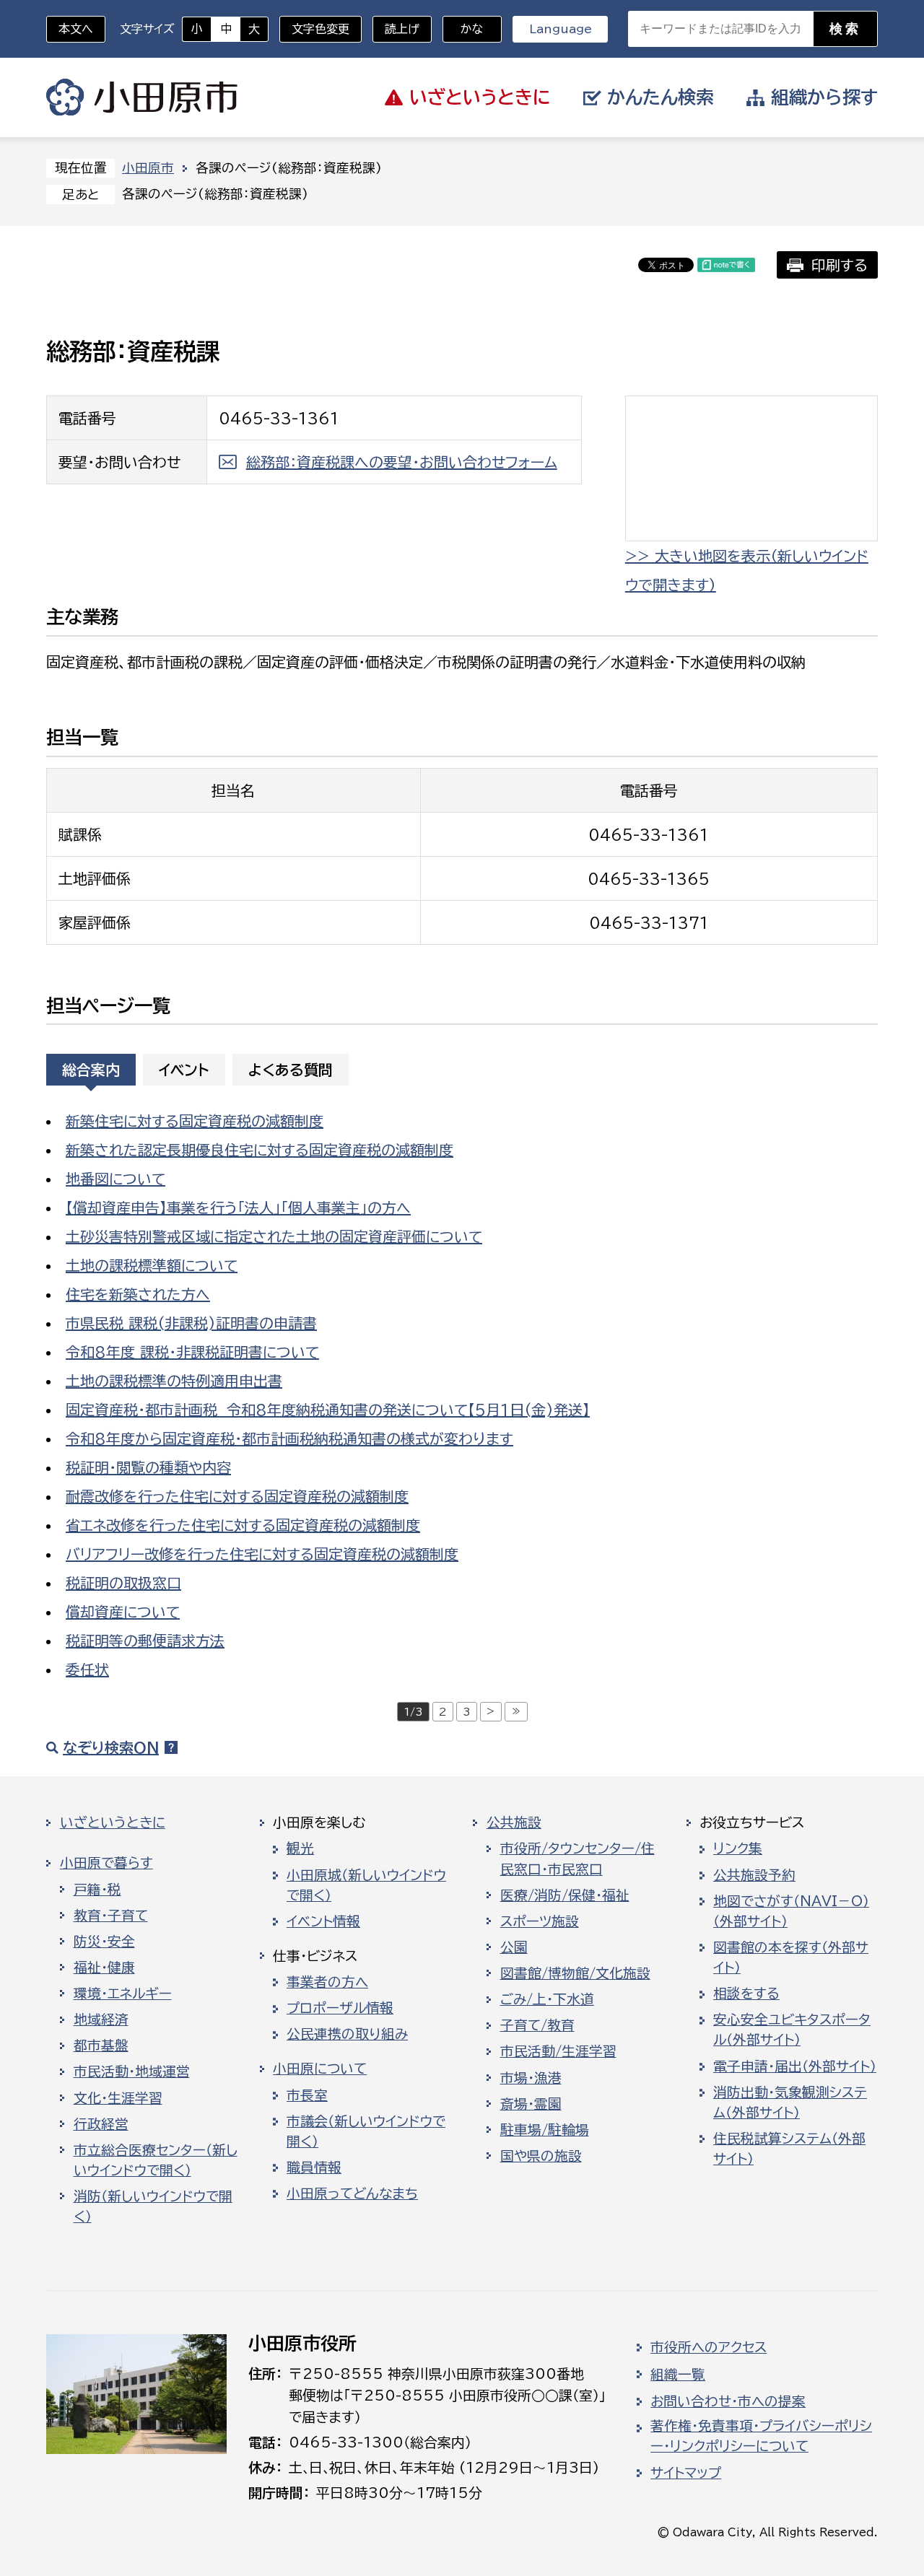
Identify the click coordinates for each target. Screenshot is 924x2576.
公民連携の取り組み (347, 2034)
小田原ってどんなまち (352, 2193)
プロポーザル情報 (340, 2008)
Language (561, 29)
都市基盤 (101, 2045)
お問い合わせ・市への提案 (728, 2401)
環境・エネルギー (123, 1994)
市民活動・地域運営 (132, 2071)
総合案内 (91, 1070)
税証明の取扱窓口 (123, 1583)
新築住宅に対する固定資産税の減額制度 (195, 1121)
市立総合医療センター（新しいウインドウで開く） (156, 2160)
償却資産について (123, 1612)
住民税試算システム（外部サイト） (789, 2149)
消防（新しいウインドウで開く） (153, 2206)
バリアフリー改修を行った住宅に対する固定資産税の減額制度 (262, 1554)
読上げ (402, 29)
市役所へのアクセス (709, 2347)
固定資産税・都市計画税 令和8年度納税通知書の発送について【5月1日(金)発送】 (328, 1410)
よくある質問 (291, 1070)
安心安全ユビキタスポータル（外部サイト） (792, 2030)
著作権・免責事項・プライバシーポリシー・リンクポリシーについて (761, 2436)
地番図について (115, 1179)
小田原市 (142, 97)
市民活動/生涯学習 (558, 2051)
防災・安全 (104, 1942)
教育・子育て (111, 1916)
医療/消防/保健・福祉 (565, 1895)
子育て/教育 (537, 2025)
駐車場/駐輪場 (545, 2130)
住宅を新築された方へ (138, 1294)
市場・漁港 (531, 2078)
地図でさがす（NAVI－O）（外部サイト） (791, 1911)
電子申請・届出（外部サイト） (795, 2066)
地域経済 (101, 2020)
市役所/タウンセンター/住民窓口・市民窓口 (577, 1859)
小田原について (320, 2069)
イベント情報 (323, 1921)
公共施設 (514, 1822)
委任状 (87, 1669)
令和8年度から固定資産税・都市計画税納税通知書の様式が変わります (289, 1438)
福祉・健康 (104, 1968)
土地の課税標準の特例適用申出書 (174, 1381)
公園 (514, 1947)
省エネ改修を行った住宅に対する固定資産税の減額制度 (243, 1525)
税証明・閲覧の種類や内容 (148, 1467)
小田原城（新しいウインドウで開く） (366, 1885)
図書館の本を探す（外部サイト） (791, 1957)
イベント (184, 1070)
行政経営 (101, 2124)
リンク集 (738, 1848)
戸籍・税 (97, 1890)
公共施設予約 (754, 1875)
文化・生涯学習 (118, 2098)
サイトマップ (686, 2473)
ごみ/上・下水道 (547, 1999)
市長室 (307, 2095)
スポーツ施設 (540, 1921)
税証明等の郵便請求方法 (145, 1641)
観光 (300, 1848)
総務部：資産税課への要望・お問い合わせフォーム (402, 462)
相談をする (746, 1994)
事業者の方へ (327, 1982)
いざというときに (113, 1822)
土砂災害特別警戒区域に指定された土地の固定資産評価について (274, 1236)
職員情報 (314, 2167)
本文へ (76, 29)
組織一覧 (678, 2375)
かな (463, 29)
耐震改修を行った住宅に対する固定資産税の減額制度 (237, 1496)
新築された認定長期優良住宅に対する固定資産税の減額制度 (260, 1150)
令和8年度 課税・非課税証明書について (192, 1352)
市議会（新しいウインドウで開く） (366, 2131)
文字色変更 (321, 29)
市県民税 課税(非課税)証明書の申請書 (191, 1323)
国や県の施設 (541, 2156)
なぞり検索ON (111, 1747)
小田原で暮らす (106, 1863)
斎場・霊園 (531, 2104)
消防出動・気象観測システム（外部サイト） (790, 2103)
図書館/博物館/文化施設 (575, 1973)
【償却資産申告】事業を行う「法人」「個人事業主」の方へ (238, 1208)
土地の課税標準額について (152, 1265)
